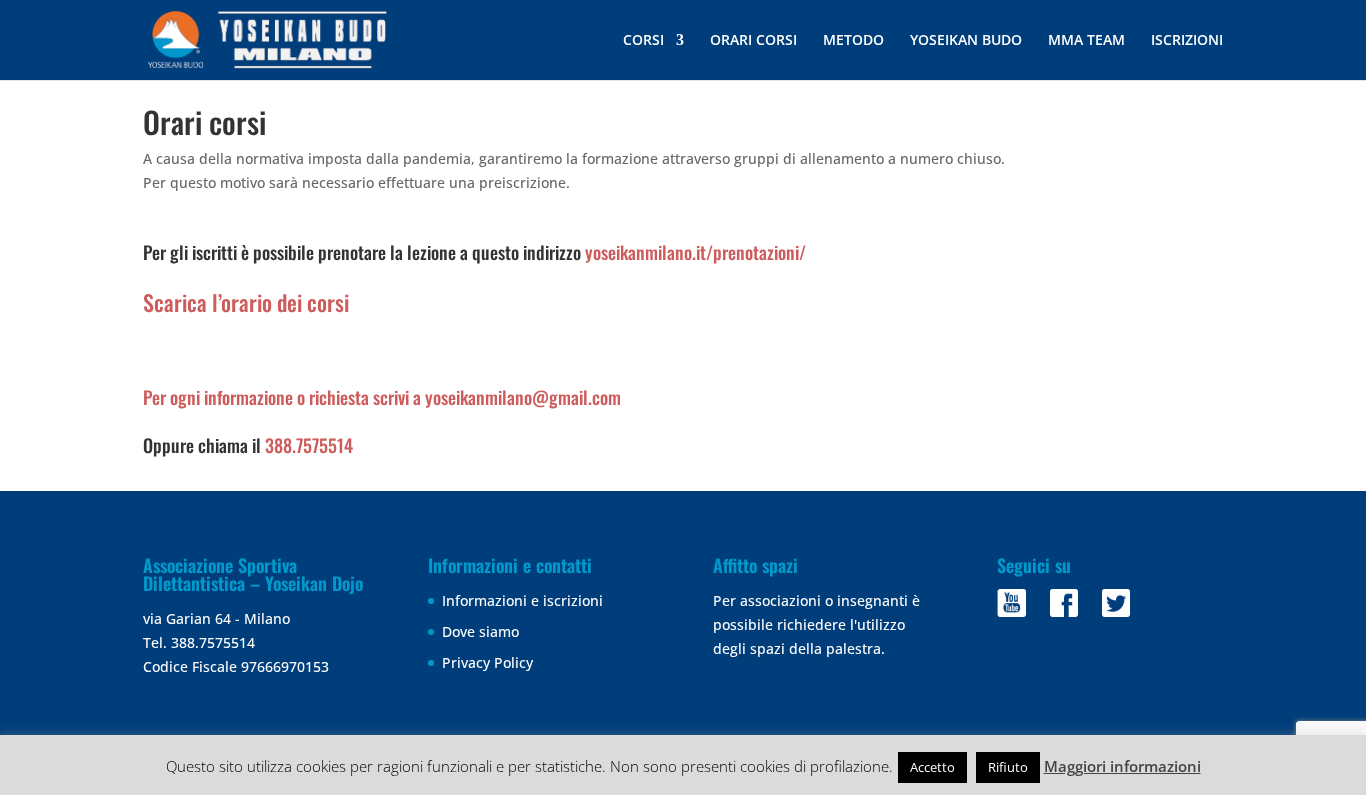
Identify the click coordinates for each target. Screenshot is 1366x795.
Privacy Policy (487, 662)
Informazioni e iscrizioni (522, 600)
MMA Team (1086, 41)
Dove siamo (480, 631)
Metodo (853, 41)
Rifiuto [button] (1008, 767)
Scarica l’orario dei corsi (246, 302)
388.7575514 (309, 445)
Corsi (643, 41)
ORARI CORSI (753, 41)
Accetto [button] (932, 767)
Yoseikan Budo (966, 41)
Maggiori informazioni (1122, 766)
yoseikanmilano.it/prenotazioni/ (695, 252)
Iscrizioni (1187, 41)
